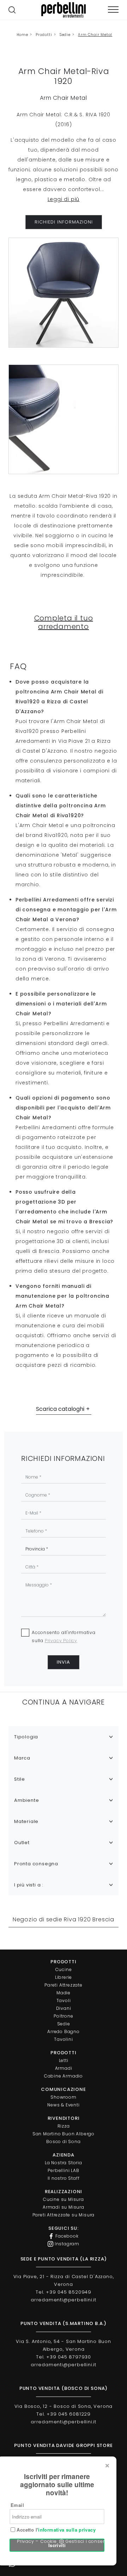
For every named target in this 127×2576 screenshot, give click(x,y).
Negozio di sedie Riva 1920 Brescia (64, 1919)
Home (22, 35)
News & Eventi (63, 2105)
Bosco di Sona (63, 2141)
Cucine (64, 1969)
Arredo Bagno (64, 2032)
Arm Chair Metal (95, 35)
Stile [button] (20, 1779)
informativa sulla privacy (67, 2530)
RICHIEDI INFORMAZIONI (64, 222)
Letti (64, 2060)
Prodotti (44, 35)
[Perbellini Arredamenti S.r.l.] (64, 10)
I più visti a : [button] (29, 1885)
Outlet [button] (22, 1843)
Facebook (66, 2236)
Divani (64, 2008)
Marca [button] (22, 1758)
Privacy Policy (61, 1641)
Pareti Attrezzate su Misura (64, 2215)
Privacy (26, 2541)
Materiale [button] (26, 1821)
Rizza (64, 2126)
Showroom (63, 2097)
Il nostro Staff (64, 2178)
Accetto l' (55, 2530)
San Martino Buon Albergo (64, 2134)
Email (17, 2505)
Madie (64, 1993)
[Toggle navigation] (113, 10)
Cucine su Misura (64, 2199)
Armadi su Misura (64, 2207)
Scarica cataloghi (60, 1409)
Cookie (49, 2541)
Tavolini (63, 2039)
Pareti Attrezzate (64, 1985)
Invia (64, 1662)
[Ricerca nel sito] (12, 10)
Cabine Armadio (64, 2076)
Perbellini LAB (63, 2170)
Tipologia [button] (26, 1737)
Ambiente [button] (26, 1800)
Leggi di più (64, 199)
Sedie (65, 35)
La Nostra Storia (64, 2163)
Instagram (66, 2244)
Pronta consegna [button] (36, 1864)
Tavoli (64, 2000)
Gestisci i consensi (88, 2541)
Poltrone (63, 2016)
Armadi (64, 2068)
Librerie (64, 1977)
